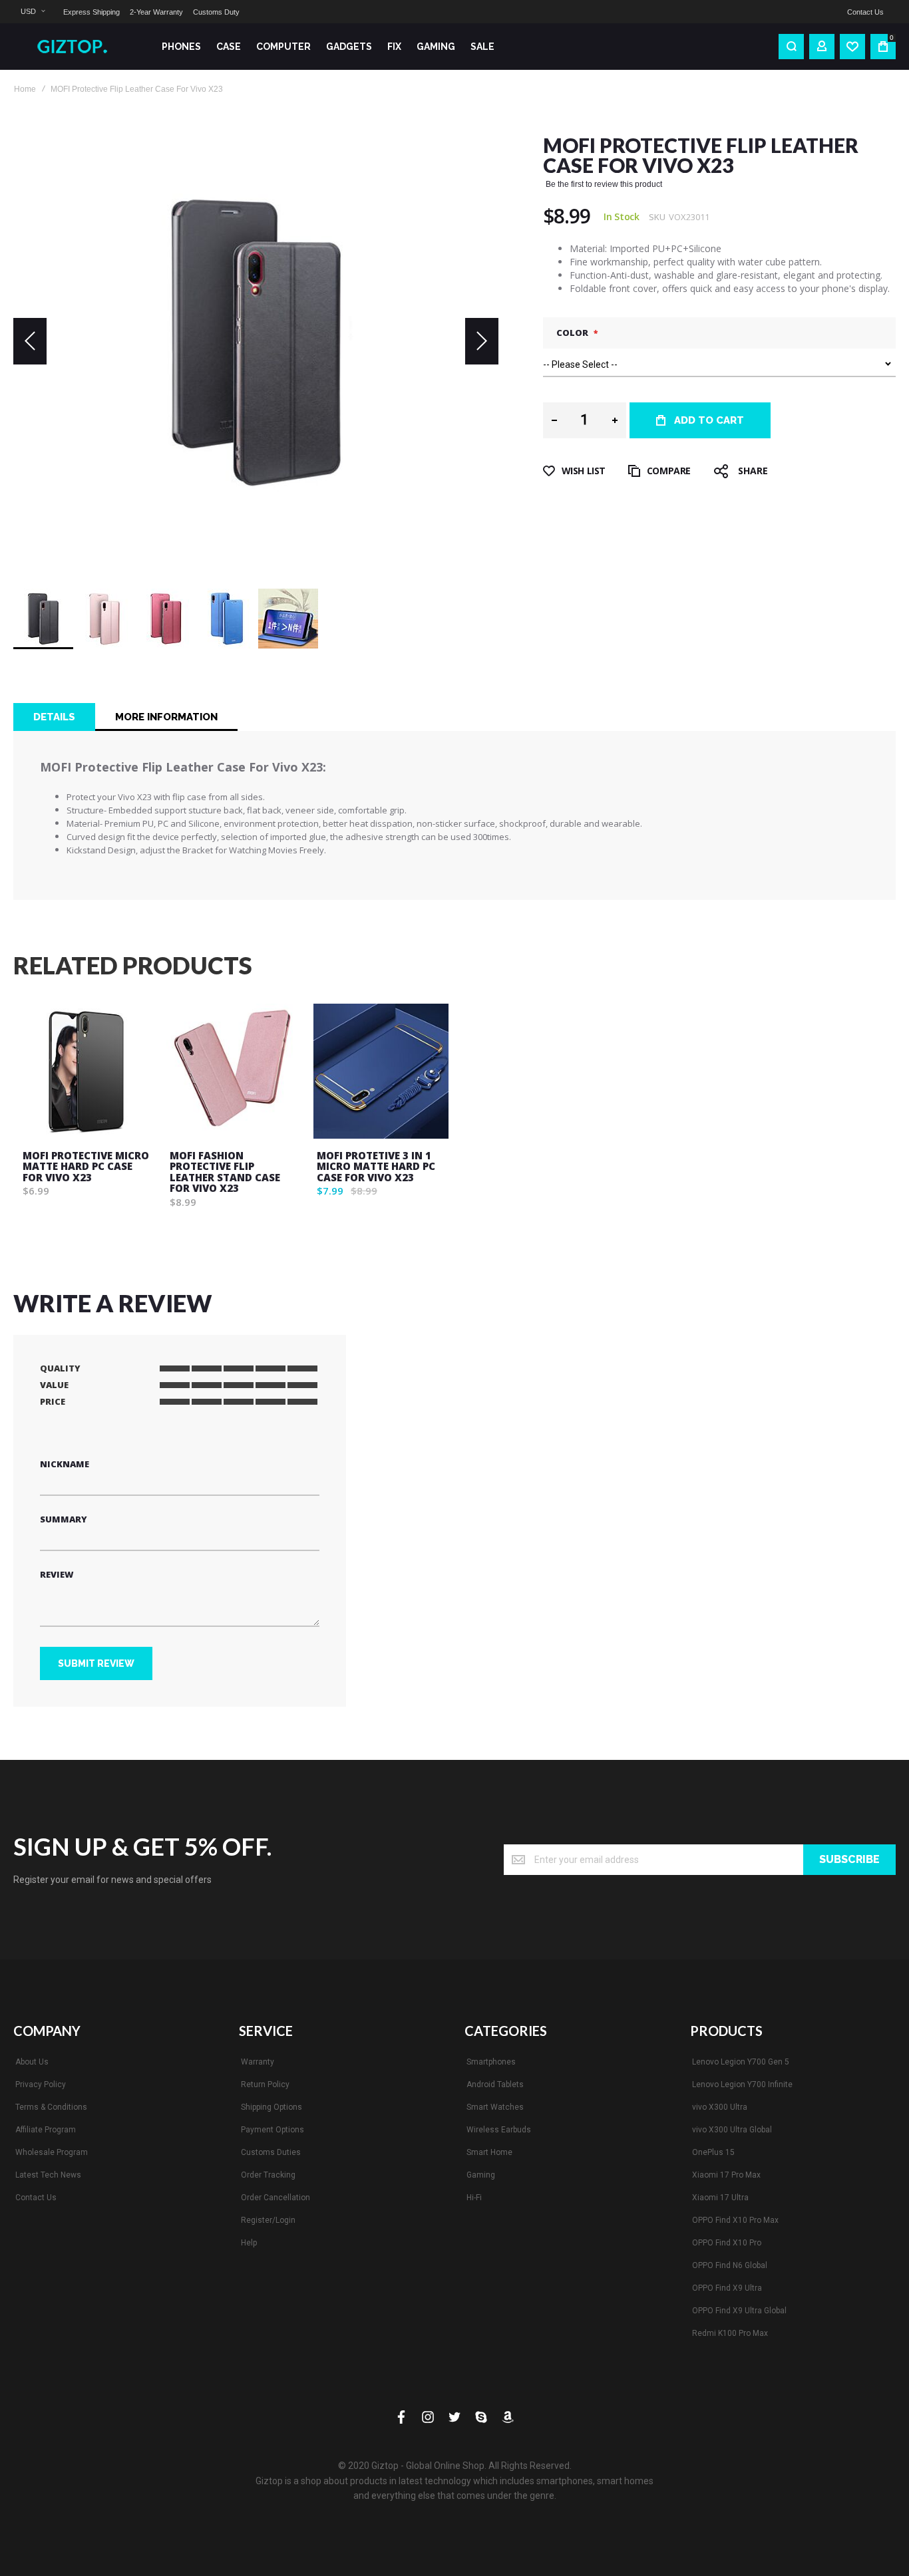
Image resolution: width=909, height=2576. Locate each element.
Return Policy (265, 2084)
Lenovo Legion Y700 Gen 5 (741, 2062)
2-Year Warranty (156, 12)
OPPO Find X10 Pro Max (735, 2220)
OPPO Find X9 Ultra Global (739, 2311)
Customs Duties (271, 2152)
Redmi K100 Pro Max (730, 2333)
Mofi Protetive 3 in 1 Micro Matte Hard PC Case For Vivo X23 (376, 1166)
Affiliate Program (46, 2130)
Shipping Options (272, 2107)
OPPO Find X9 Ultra (727, 2288)
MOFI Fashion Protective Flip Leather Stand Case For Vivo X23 (225, 1172)
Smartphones (491, 2062)
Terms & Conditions (51, 2107)
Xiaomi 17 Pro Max (726, 2175)
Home (25, 89)
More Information (166, 717)
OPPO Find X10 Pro (727, 2243)
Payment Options (273, 2130)
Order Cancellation (275, 2198)
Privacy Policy (41, 2084)
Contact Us (865, 12)
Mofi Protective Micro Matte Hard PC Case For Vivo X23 (86, 1166)
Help (249, 2243)
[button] (33, 12)
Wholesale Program (52, 2152)
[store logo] (77, 47)
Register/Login (268, 2220)
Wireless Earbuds (499, 2130)
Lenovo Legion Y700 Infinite (742, 2084)
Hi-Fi (474, 2198)
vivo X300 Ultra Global (732, 2130)
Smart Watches (495, 2107)
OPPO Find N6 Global (730, 2265)
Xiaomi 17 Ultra (720, 2198)
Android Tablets (495, 2084)
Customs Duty (216, 12)
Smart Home (489, 2152)
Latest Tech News (48, 2175)
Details (54, 717)
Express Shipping (91, 12)
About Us (32, 2062)
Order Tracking (268, 2175)
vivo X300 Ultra (720, 2107)
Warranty (258, 2062)
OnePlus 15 (713, 2152)
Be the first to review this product (604, 184)
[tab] (54, 717)
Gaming (481, 2175)
